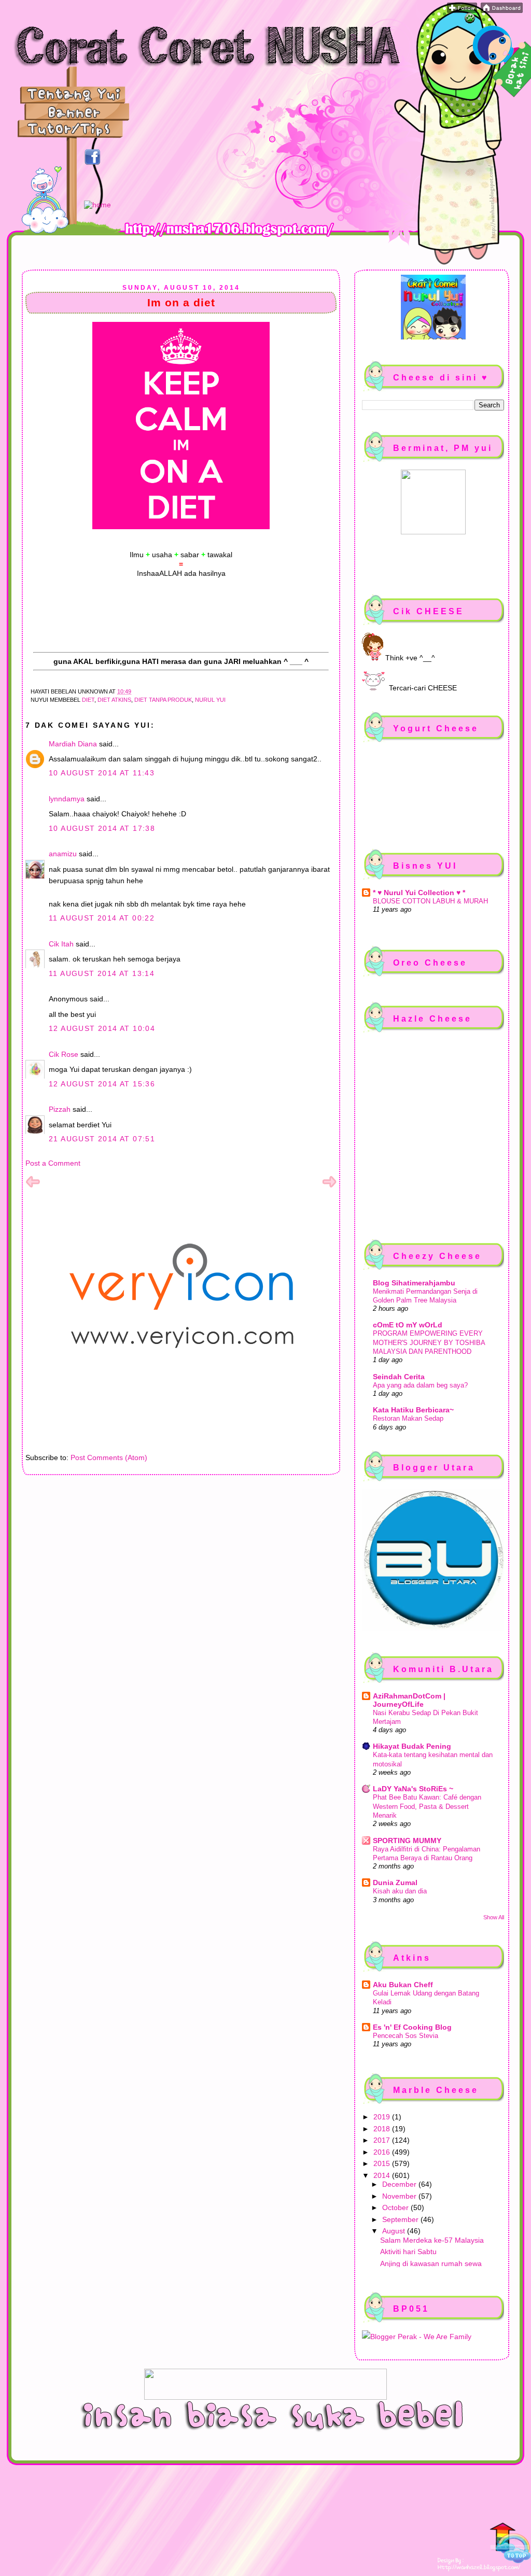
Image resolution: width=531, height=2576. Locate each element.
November (400, 2196)
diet (88, 700)
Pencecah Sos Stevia (406, 2036)
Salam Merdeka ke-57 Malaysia (432, 2240)
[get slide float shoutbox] (470, 21)
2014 (383, 2175)
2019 (383, 2117)
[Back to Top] (510, 2544)
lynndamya (67, 799)
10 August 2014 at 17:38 (102, 828)
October (396, 2207)
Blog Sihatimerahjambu (414, 1283)
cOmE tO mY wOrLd (408, 1325)
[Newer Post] (33, 1186)
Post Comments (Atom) (109, 1457)
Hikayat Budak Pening (412, 1746)
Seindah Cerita (399, 1377)
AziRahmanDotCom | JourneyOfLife (409, 1700)
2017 (383, 2140)
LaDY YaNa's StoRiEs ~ (413, 1789)
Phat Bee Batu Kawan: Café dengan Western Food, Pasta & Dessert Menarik (427, 1806)
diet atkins (114, 700)
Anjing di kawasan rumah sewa (431, 2263)
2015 (383, 2163)
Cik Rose (64, 1054)
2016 (383, 2152)
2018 (383, 2129)
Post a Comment (53, 1163)
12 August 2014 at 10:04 (102, 1028)
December (400, 2184)
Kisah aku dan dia (400, 1891)
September (401, 2219)
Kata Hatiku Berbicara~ (413, 1410)
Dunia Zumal (395, 1883)
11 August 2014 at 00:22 (102, 918)
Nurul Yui (210, 700)
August (395, 2231)
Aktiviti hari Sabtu (408, 2252)
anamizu (63, 854)
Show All (494, 1917)
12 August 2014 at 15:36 (102, 1084)
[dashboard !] (502, 10)
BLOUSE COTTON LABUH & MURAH (430, 901)
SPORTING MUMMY (407, 1841)
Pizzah (60, 1109)
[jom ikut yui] (462, 10)
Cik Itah (61, 944)
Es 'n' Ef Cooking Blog (412, 2027)
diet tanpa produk (163, 700)
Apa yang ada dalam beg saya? (420, 1385)
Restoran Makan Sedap (408, 1418)
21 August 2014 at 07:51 (102, 1139)
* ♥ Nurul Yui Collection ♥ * (419, 893)
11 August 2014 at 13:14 (102, 973)
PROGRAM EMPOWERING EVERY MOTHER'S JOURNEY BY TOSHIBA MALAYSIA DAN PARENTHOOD (429, 1342)
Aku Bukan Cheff (403, 1985)
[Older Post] (329, 1186)
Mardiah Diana (73, 744)
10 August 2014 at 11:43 (102, 773)
